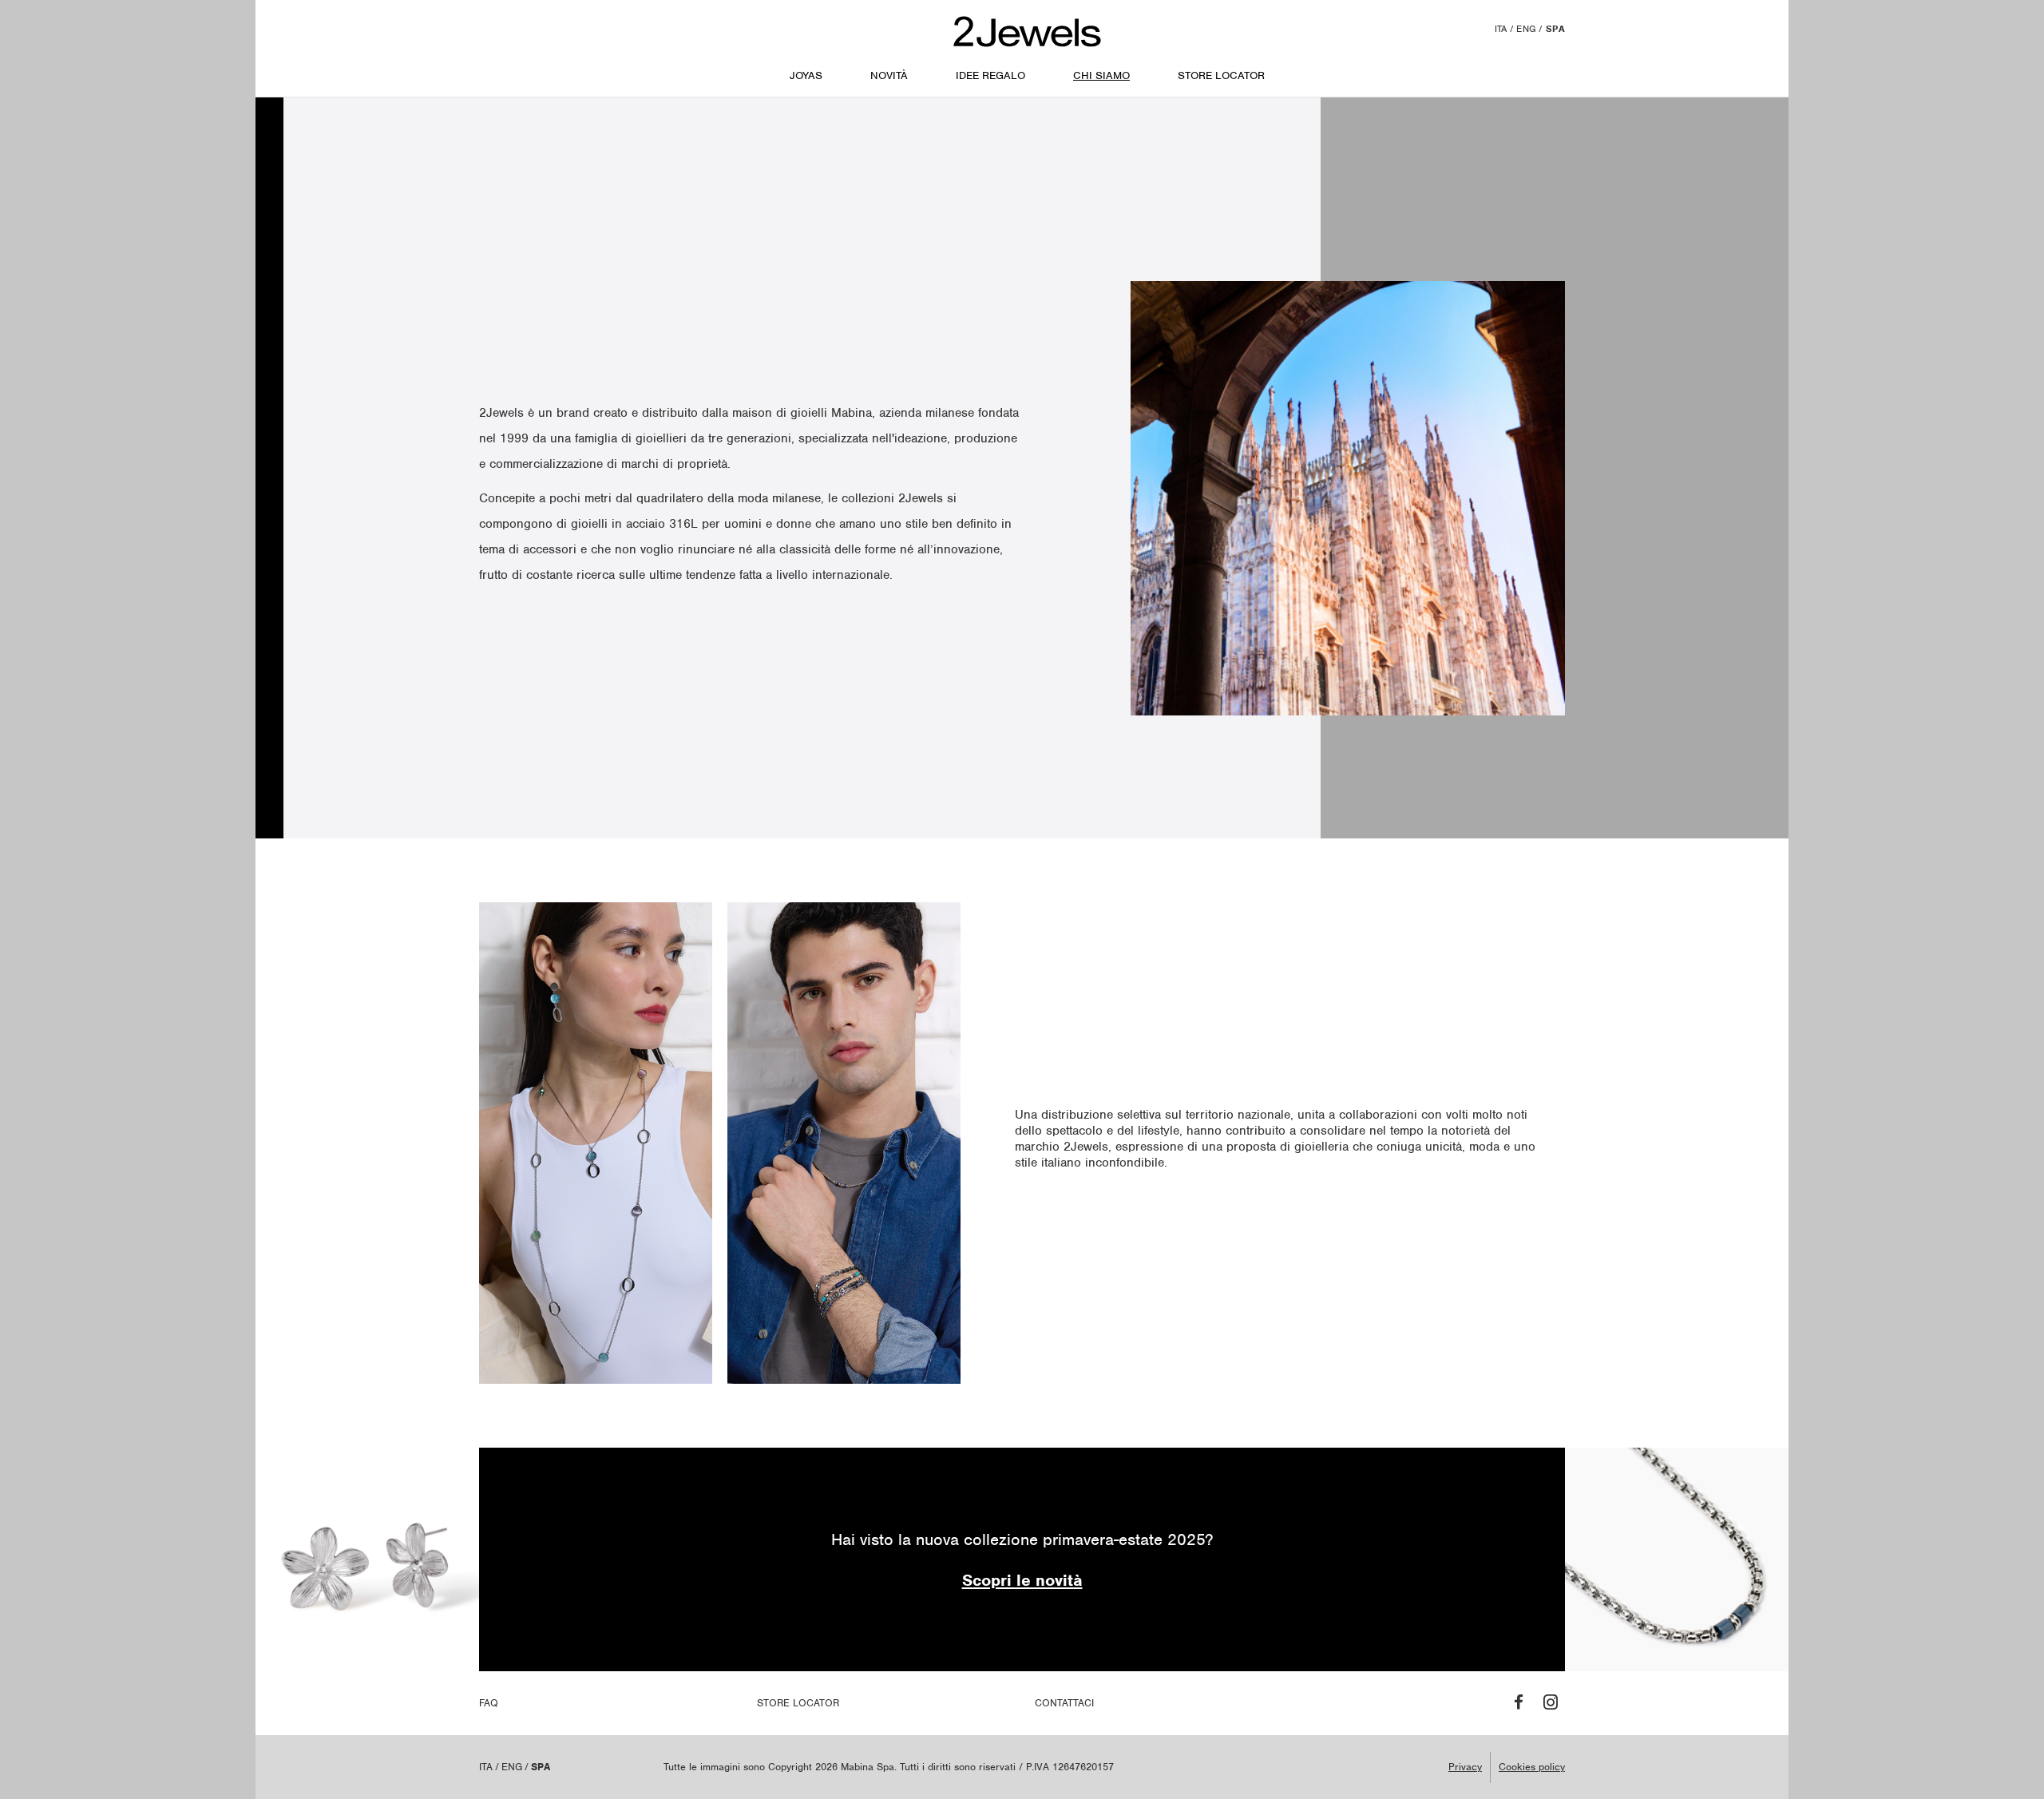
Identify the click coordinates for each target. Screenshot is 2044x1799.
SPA (1555, 29)
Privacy (1465, 1767)
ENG (1526, 29)
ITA (1501, 29)
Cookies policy (1532, 1767)
